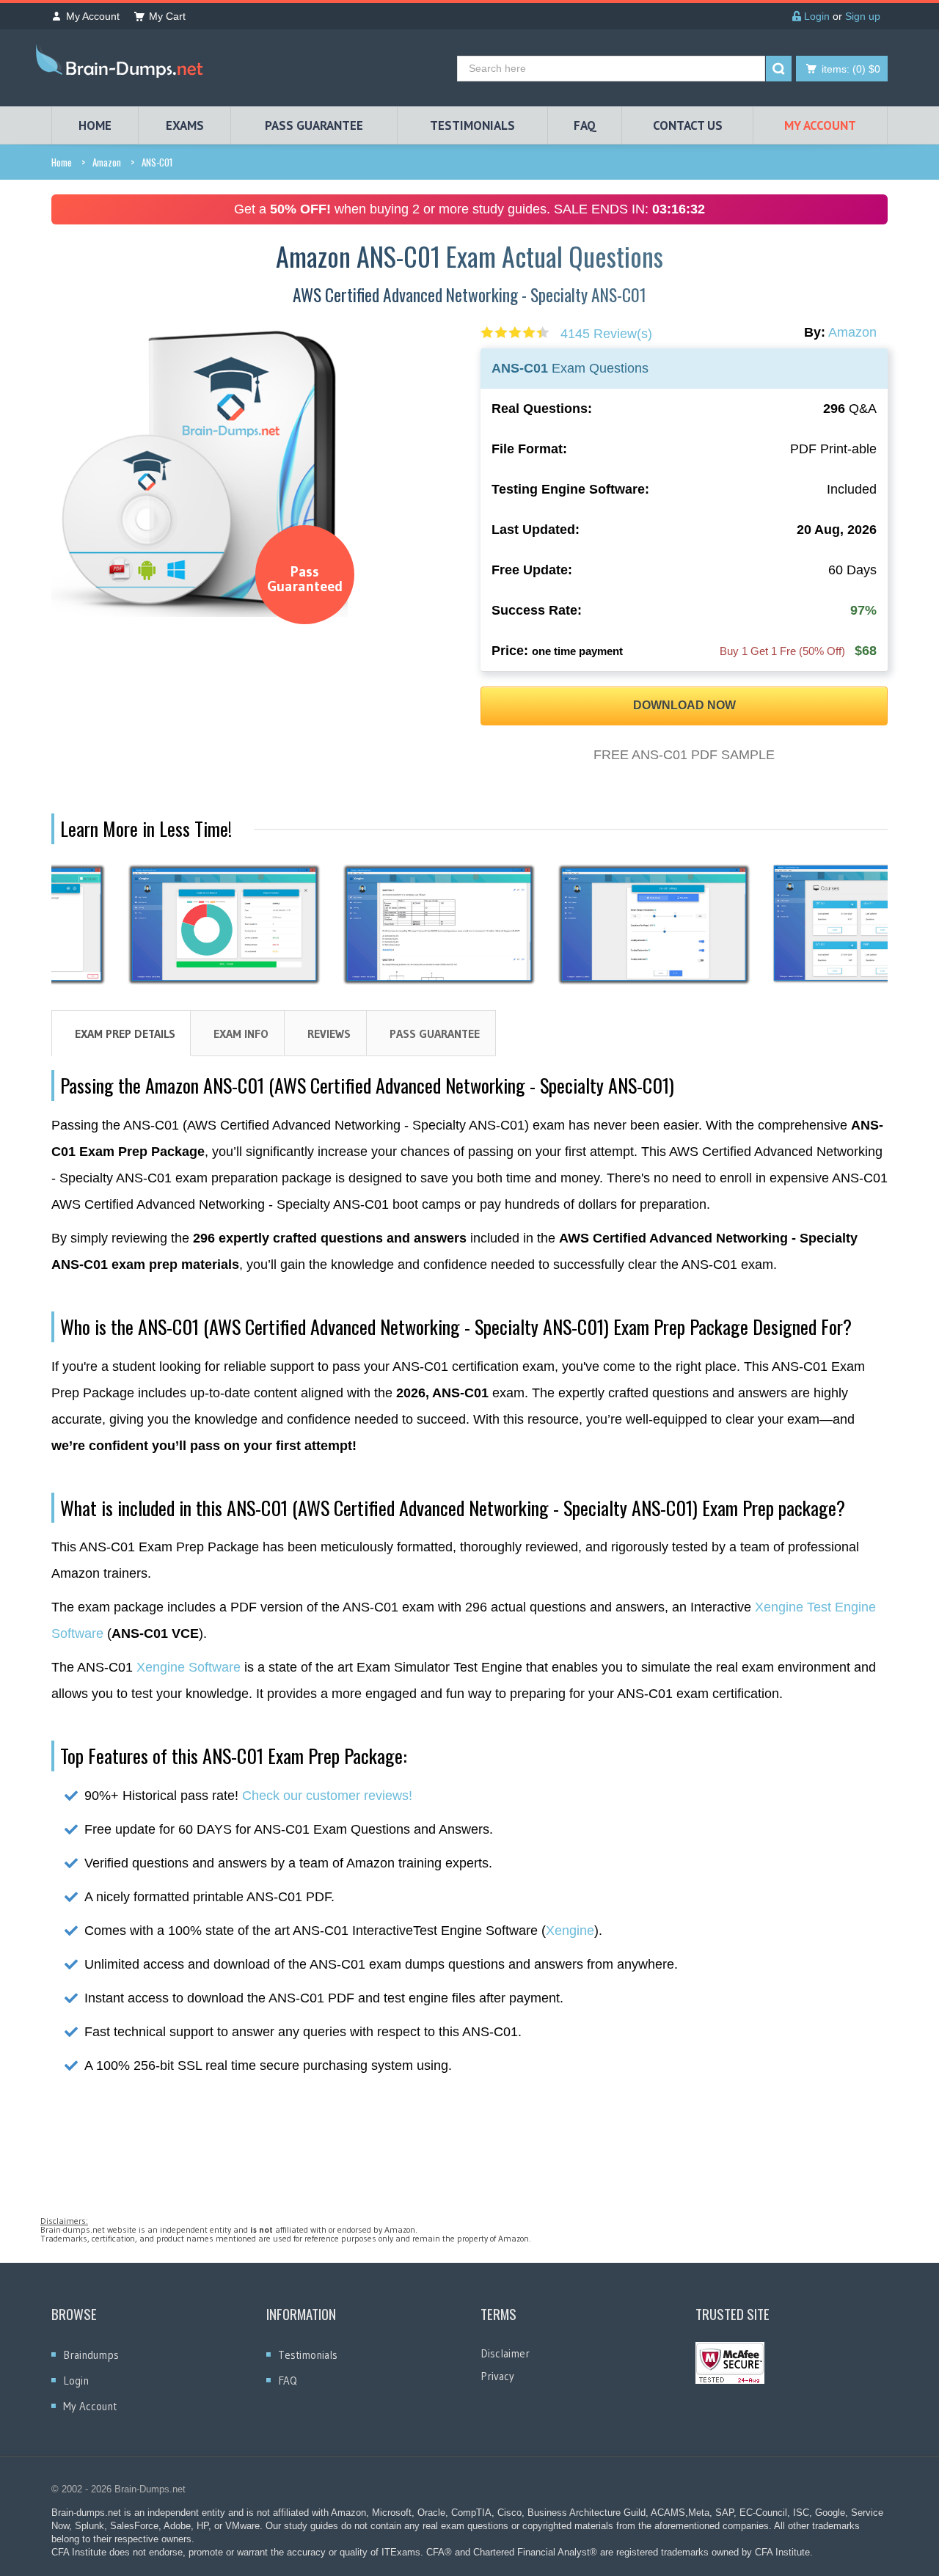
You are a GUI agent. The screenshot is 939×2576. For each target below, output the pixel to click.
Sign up (863, 16)
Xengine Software (189, 1667)
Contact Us (688, 125)
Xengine (570, 1931)
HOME (95, 125)
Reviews (329, 1033)
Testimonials (308, 2355)
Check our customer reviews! (327, 1796)
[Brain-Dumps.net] (123, 64)
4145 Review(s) (606, 334)
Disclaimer (505, 2353)
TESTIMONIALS (472, 125)
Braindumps (91, 2355)
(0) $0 (851, 69)
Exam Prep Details (125, 1033)
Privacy (497, 2376)
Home (62, 162)
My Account (93, 16)
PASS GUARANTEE (314, 125)
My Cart (167, 16)
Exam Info (241, 1033)
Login (815, 16)
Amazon (107, 162)
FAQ (585, 125)
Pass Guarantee (435, 1033)
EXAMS (185, 125)
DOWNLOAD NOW (684, 705)
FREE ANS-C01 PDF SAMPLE (684, 755)
